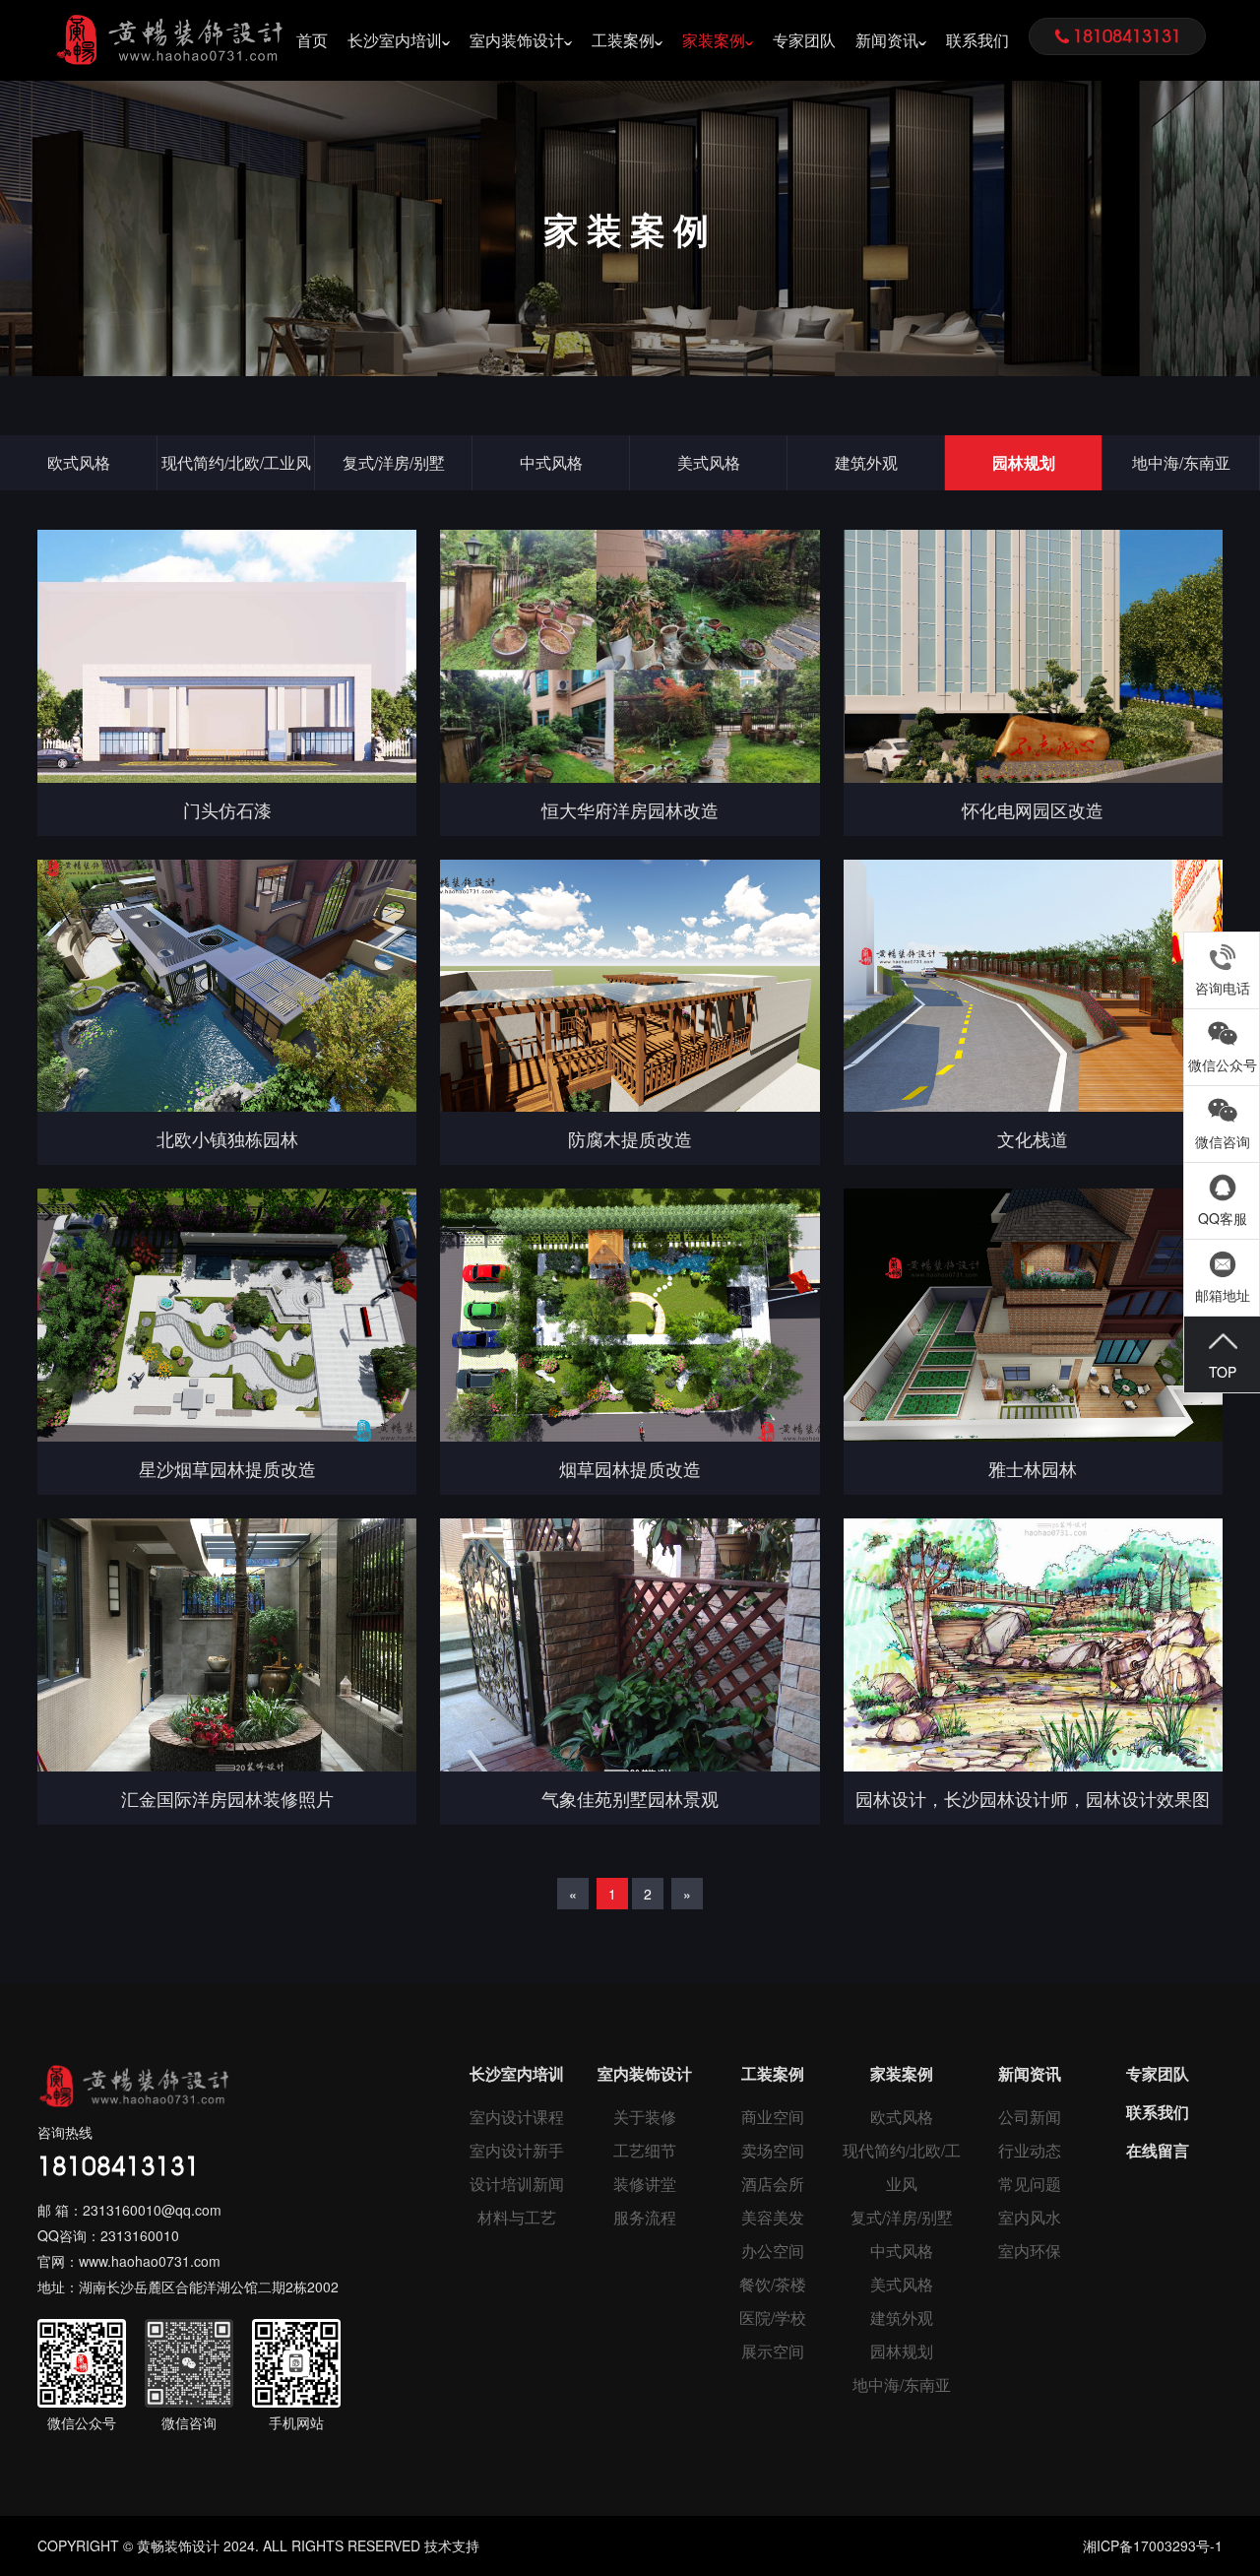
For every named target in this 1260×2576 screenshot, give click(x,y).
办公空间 (773, 2251)
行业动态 (1030, 2150)
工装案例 (623, 40)
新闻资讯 (887, 40)
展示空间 (773, 2351)
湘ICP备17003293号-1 (1153, 2545)
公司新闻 (1030, 2117)
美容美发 (773, 2217)
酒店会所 (773, 2184)
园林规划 (1024, 462)
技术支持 (452, 2545)
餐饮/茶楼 (773, 2284)
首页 (312, 40)
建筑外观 (866, 462)
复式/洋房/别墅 (394, 462)
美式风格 (709, 462)
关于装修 (645, 2117)
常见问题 (1030, 2184)
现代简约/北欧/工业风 (236, 462)
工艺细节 (645, 2150)
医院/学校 (773, 2318)
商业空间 (773, 2117)
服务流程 (645, 2217)
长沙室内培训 (395, 40)
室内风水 (1030, 2217)
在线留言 (1158, 2150)
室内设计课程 (517, 2117)
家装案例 (714, 40)
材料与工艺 (517, 2217)
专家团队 (804, 40)
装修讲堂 (645, 2184)
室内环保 (1030, 2251)
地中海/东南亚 (1181, 462)
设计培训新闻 (517, 2184)
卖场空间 (773, 2150)
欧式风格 (79, 462)
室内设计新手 (517, 2150)
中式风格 (551, 462)
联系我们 (977, 40)
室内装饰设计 (517, 40)
